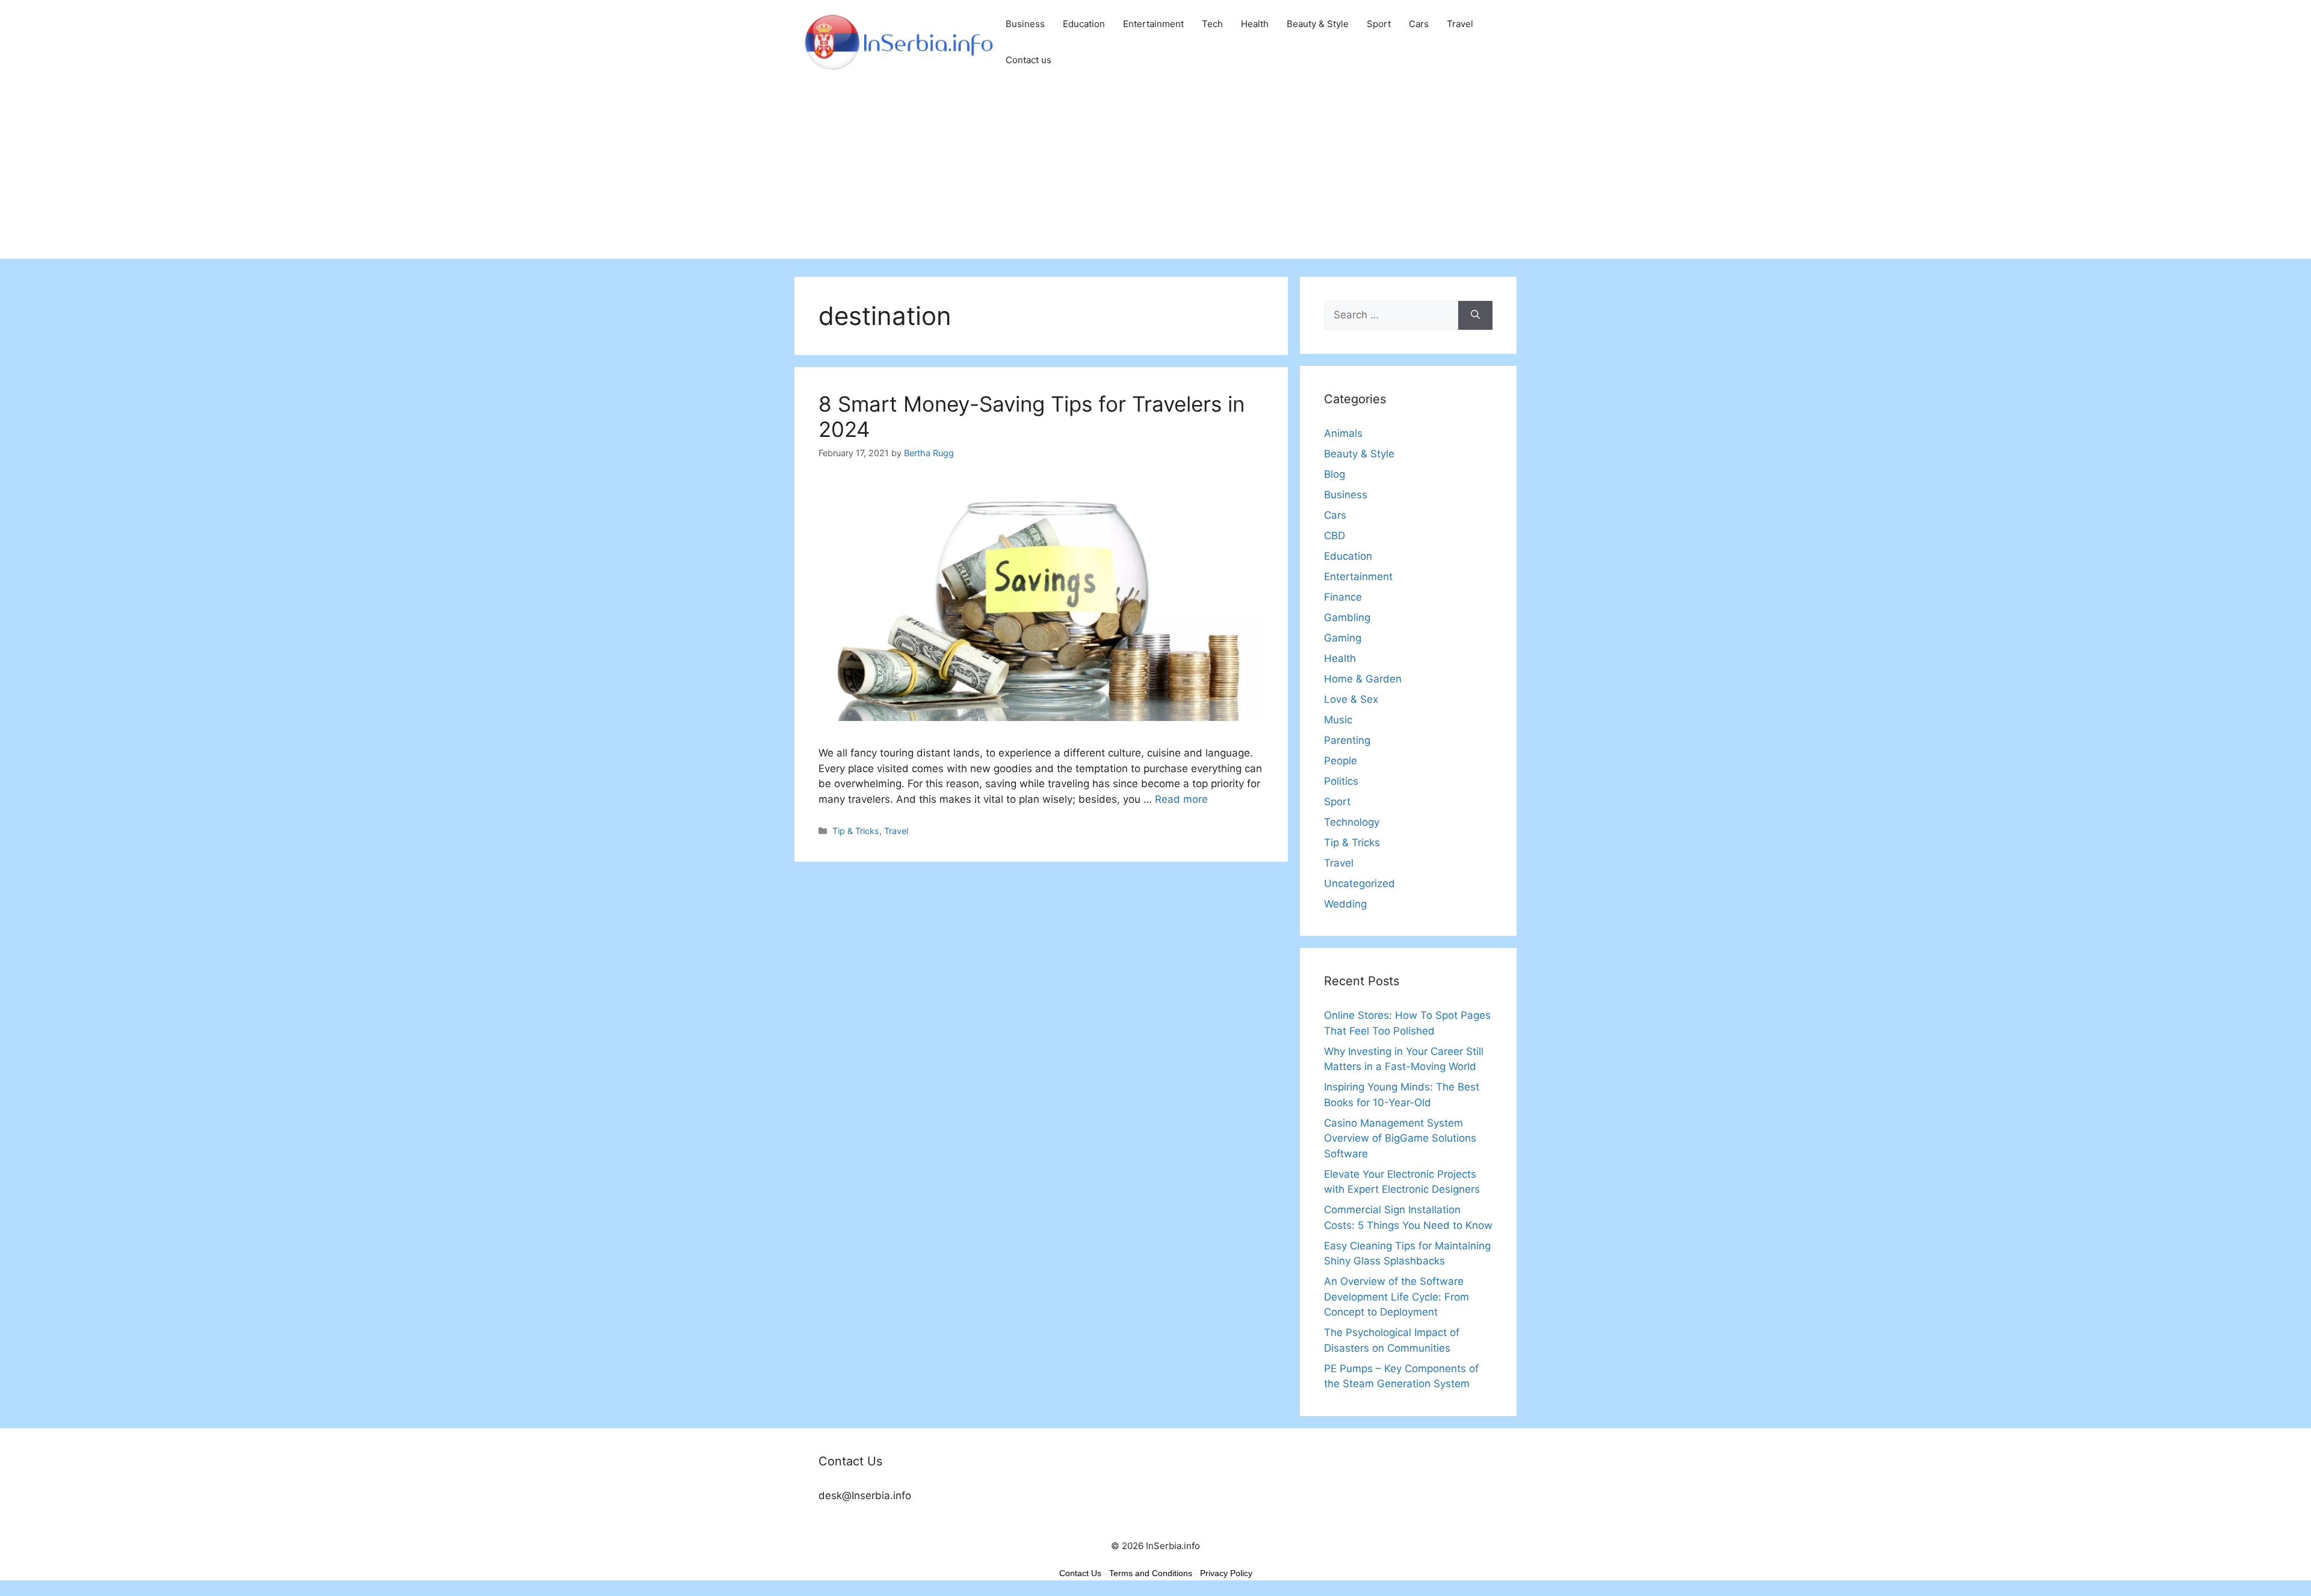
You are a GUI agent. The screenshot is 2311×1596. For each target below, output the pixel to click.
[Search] (1475, 315)
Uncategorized (1360, 883)
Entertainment (1153, 24)
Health (1255, 24)
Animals (1343, 433)
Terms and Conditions (1151, 1573)
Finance (1343, 597)
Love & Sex (1351, 699)
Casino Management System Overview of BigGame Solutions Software (1400, 1138)
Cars (1419, 24)
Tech (1212, 24)
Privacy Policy (1226, 1573)
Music (1338, 720)
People (1341, 761)
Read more (1181, 799)
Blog (1335, 474)
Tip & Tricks (856, 831)
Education (1084, 24)
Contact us (1029, 60)
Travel (1460, 24)
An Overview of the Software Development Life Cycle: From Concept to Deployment (1397, 1297)
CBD (1335, 536)
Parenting (1347, 740)
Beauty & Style (1318, 24)
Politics (1341, 781)
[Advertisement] (1155, 175)
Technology (1352, 822)
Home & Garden (1363, 679)
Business (1025, 24)
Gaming (1343, 638)
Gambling (1347, 617)
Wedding (1345, 904)
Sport (1379, 24)
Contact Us (1080, 1573)
